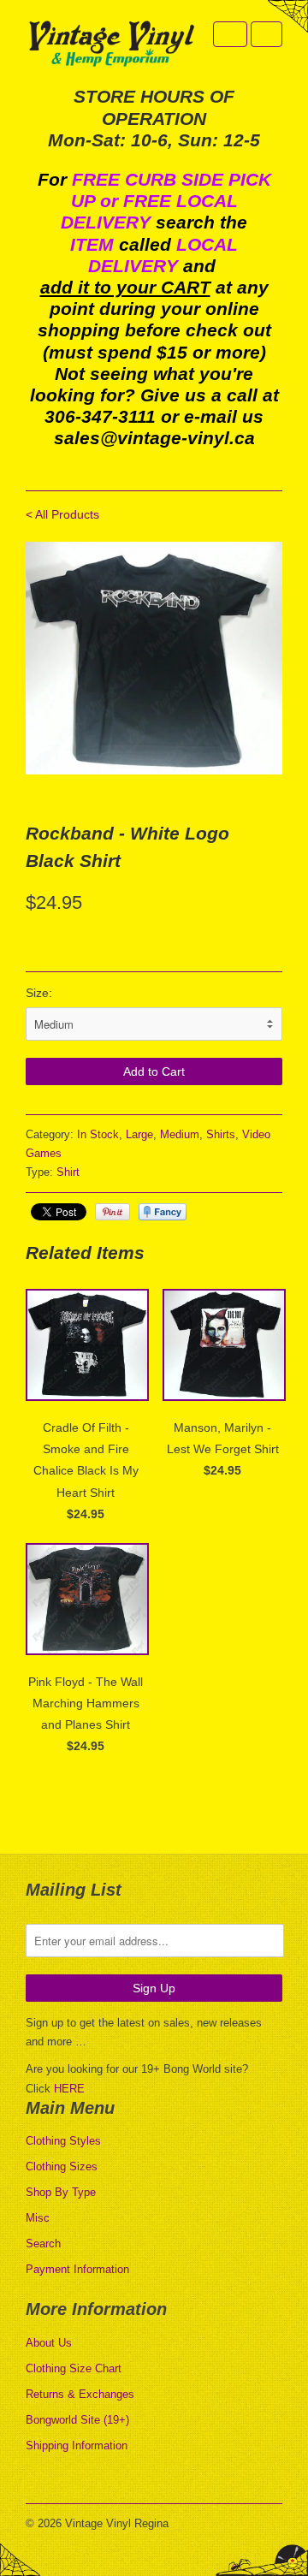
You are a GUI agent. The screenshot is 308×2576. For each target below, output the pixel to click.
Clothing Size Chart (74, 2368)
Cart (267, 34)
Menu (230, 34)
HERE (69, 2089)
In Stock (98, 1134)
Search (43, 2244)
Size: (39, 993)
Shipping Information (77, 2445)
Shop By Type (61, 2192)
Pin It (113, 1212)
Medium (180, 1134)
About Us (49, 2343)
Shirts (221, 1134)
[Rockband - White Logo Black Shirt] (154, 659)
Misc (38, 2218)
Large (139, 1134)
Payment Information (77, 2269)
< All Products (62, 514)
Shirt (68, 1172)
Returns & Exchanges (80, 2394)
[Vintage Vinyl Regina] (111, 45)
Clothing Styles (63, 2141)
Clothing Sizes (62, 2166)
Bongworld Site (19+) (77, 2420)
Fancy (163, 1212)
